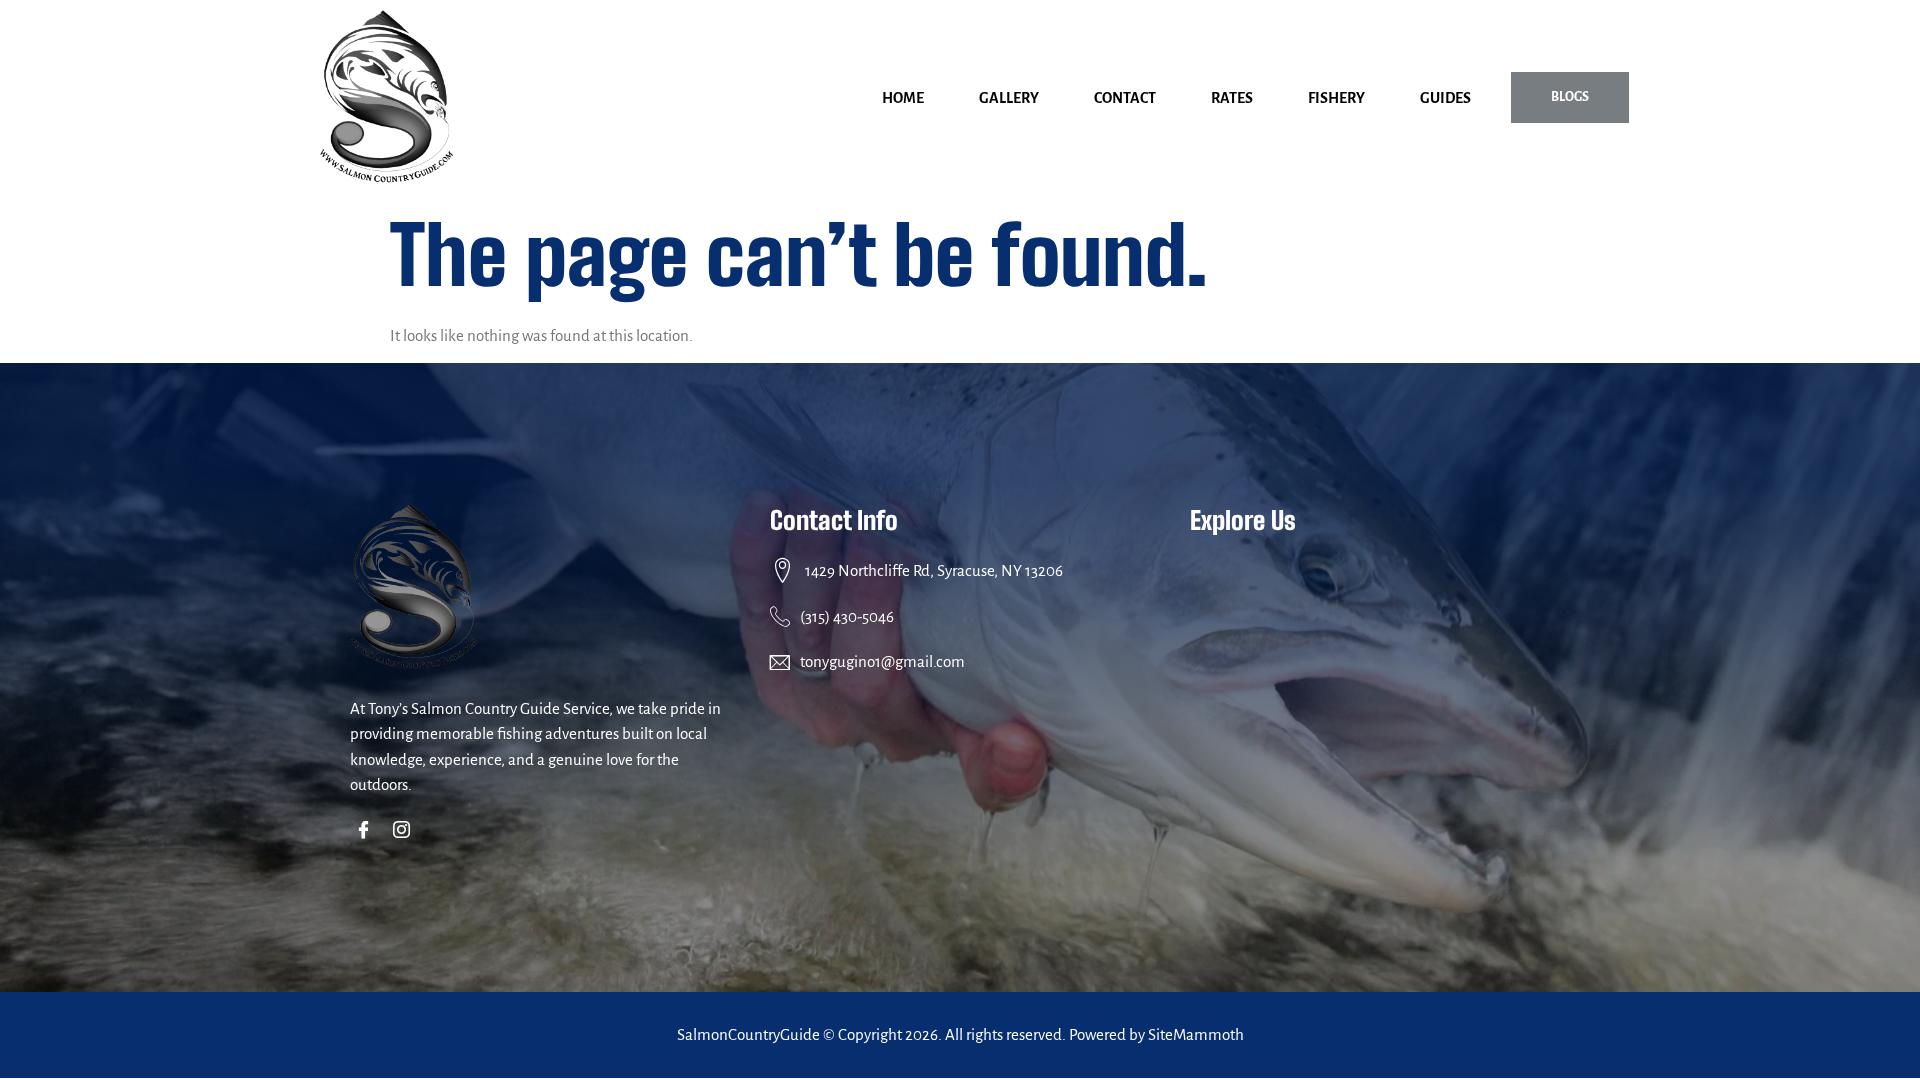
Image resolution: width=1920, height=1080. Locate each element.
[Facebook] (367, 832)
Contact (1125, 98)
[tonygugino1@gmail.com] (780, 662)
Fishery (1336, 98)
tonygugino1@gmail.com (882, 661)
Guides (1445, 98)
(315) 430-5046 (847, 616)
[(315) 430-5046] (780, 616)
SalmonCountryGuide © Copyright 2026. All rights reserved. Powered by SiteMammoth (960, 1034)
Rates (1232, 98)
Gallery (1009, 98)
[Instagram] (405, 832)
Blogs (1570, 97)
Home (903, 98)
